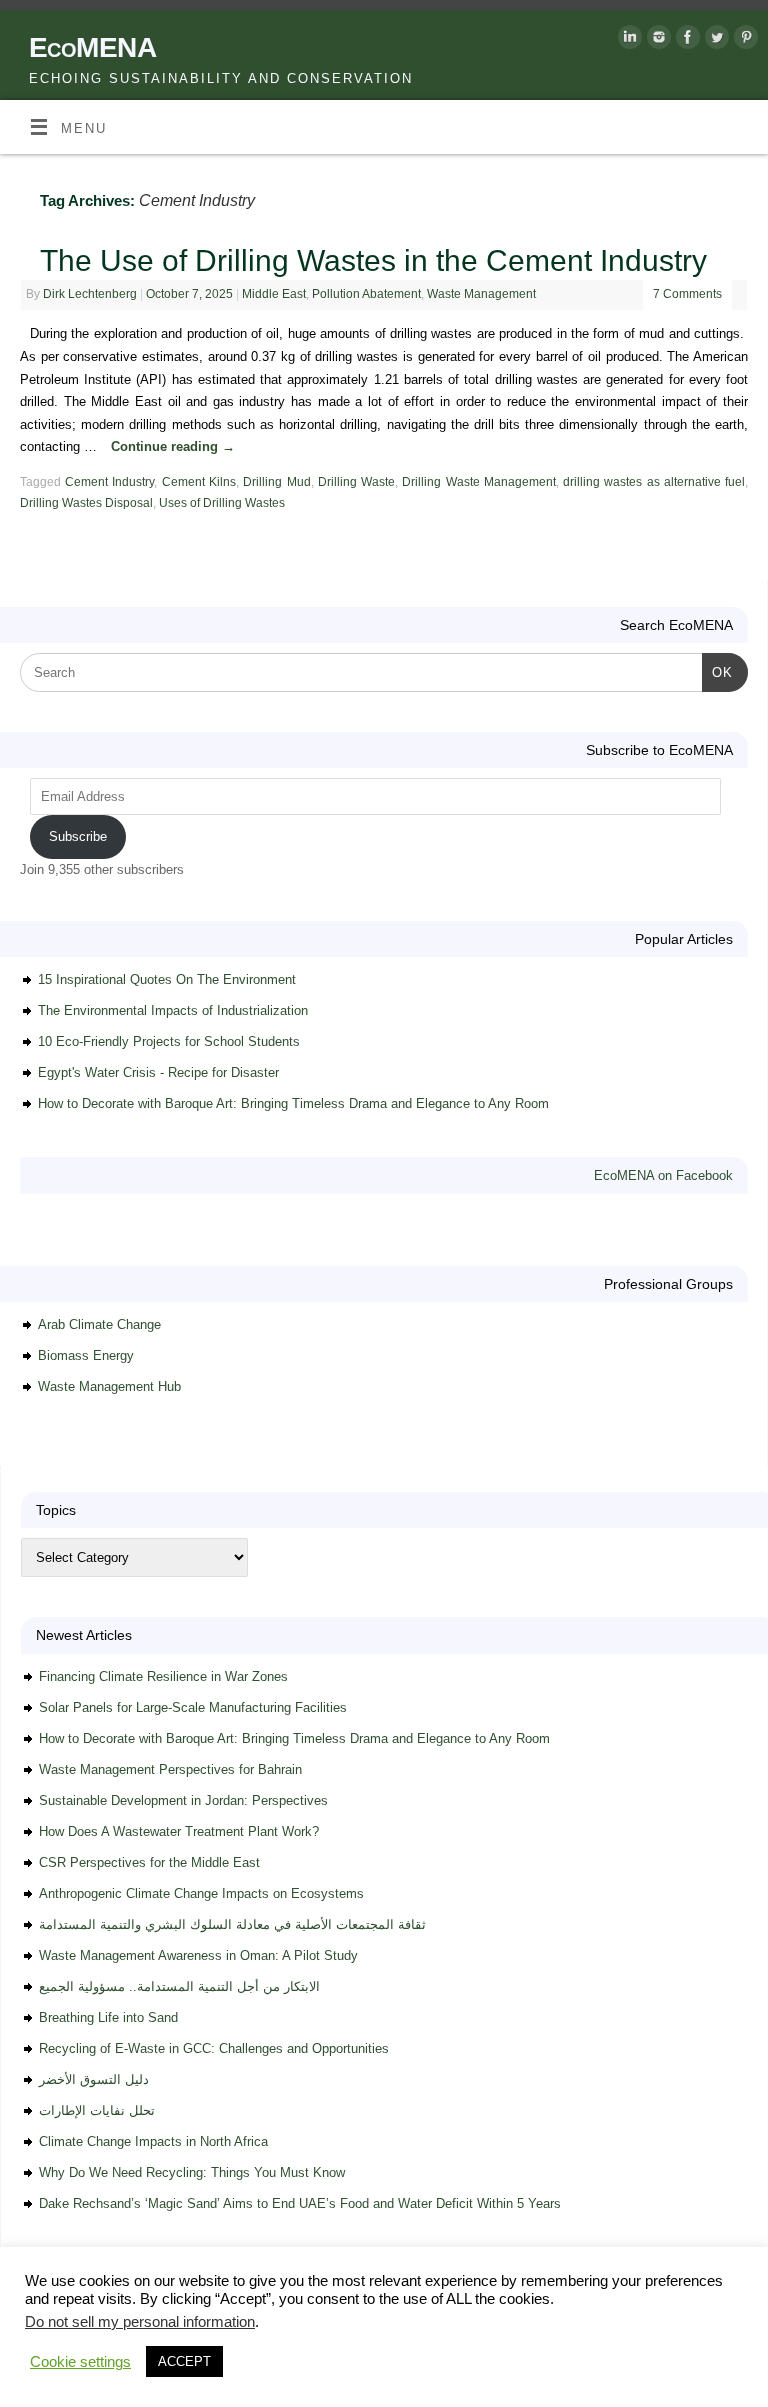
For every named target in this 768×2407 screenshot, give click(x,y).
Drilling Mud (276, 482)
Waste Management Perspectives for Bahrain (170, 1769)
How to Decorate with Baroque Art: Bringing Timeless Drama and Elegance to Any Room (293, 1103)
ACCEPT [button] (184, 2361)
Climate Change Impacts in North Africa (153, 2141)
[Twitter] (714, 41)
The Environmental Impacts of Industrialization (173, 1010)
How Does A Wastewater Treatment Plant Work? (179, 1831)
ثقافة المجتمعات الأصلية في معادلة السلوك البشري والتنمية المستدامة (232, 1924)
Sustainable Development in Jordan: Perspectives (183, 1800)
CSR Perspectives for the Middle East (149, 1862)
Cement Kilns (199, 482)
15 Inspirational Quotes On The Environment (167, 979)
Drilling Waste (356, 482)
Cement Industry (109, 482)
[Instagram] (656, 41)
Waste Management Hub (109, 1386)
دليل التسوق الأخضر (94, 2079)
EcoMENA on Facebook (663, 1175)
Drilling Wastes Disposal (86, 503)
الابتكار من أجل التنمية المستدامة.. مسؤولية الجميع (179, 1986)
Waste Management (481, 294)
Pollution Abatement (366, 294)
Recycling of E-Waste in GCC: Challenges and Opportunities (214, 2048)
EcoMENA (92, 47)
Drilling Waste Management (479, 482)
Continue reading (173, 446)
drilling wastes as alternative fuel (654, 482)
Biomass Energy (86, 1355)
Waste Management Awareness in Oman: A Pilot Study (198, 1955)
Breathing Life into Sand (108, 2017)
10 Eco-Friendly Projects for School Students (169, 1041)
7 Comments (687, 294)
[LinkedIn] (627, 41)
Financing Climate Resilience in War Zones (163, 1676)
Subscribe (78, 836)
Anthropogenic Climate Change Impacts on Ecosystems (201, 1893)
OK (717, 672)
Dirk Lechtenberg (90, 294)
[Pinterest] (743, 41)
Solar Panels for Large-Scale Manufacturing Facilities (193, 1707)
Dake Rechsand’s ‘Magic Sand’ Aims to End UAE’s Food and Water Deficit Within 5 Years (300, 2203)
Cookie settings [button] (80, 2362)
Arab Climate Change (99, 1324)
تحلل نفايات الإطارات (97, 2110)
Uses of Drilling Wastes (222, 503)
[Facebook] (685, 41)
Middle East (274, 294)
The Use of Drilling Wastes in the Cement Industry (373, 260)
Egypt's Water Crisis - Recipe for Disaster (158, 1072)
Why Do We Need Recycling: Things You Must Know (192, 2172)
